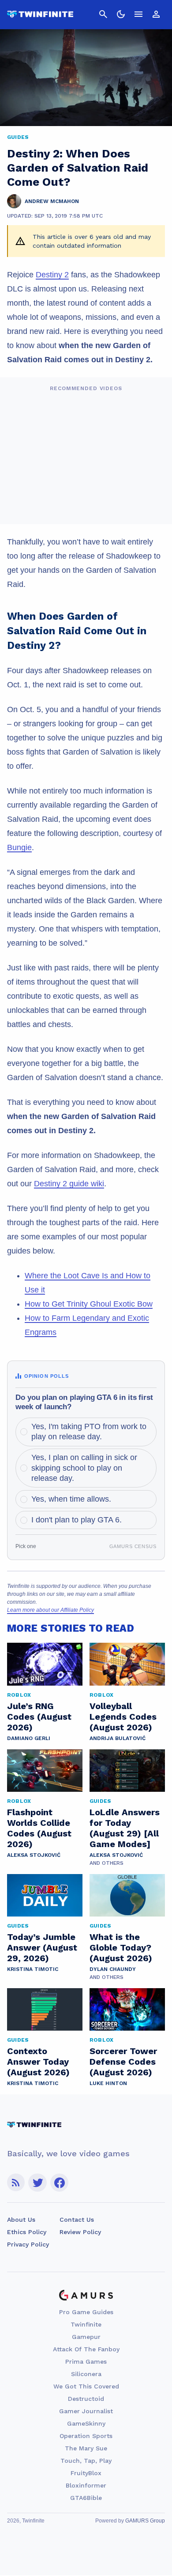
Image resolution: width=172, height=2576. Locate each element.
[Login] (156, 14)
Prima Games (86, 2361)
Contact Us (77, 2219)
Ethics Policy (27, 2232)
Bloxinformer (86, 2485)
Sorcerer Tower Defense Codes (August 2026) (123, 2062)
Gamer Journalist (86, 2411)
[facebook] (59, 2183)
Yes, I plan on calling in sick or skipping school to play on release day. (84, 1468)
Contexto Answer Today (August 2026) (38, 2062)
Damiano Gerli (29, 1738)
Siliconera (86, 2374)
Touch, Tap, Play (86, 2461)
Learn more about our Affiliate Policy (50, 1610)
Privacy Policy (28, 2244)
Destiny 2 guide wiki (69, 1184)
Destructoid (86, 2399)
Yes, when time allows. (71, 1499)
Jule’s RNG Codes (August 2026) (39, 1717)
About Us (21, 2219)
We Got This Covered (86, 2386)
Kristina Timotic (33, 1969)
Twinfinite (86, 2324)
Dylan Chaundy (113, 1969)
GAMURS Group (145, 2521)
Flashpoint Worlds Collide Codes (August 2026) (39, 1828)
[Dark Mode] (121, 14)
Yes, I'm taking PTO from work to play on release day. (89, 1432)
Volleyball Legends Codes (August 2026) (123, 1717)
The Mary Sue (86, 2448)
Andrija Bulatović (118, 1738)
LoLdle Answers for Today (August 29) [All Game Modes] (125, 1828)
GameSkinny (86, 2423)
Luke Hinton (108, 2083)
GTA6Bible (86, 2498)
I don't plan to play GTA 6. (77, 1520)
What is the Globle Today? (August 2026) (121, 1947)
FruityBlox (86, 2473)
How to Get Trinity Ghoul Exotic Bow (89, 1304)
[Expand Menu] (138, 14)
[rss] (16, 2183)
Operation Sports (86, 2436)
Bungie (19, 847)
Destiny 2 (52, 275)
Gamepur (86, 2337)
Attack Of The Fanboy (86, 2349)
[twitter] (37, 2183)
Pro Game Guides (86, 2312)
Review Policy (80, 2232)
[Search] (103, 14)
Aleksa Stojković (34, 1855)
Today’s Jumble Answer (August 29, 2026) (42, 1947)
